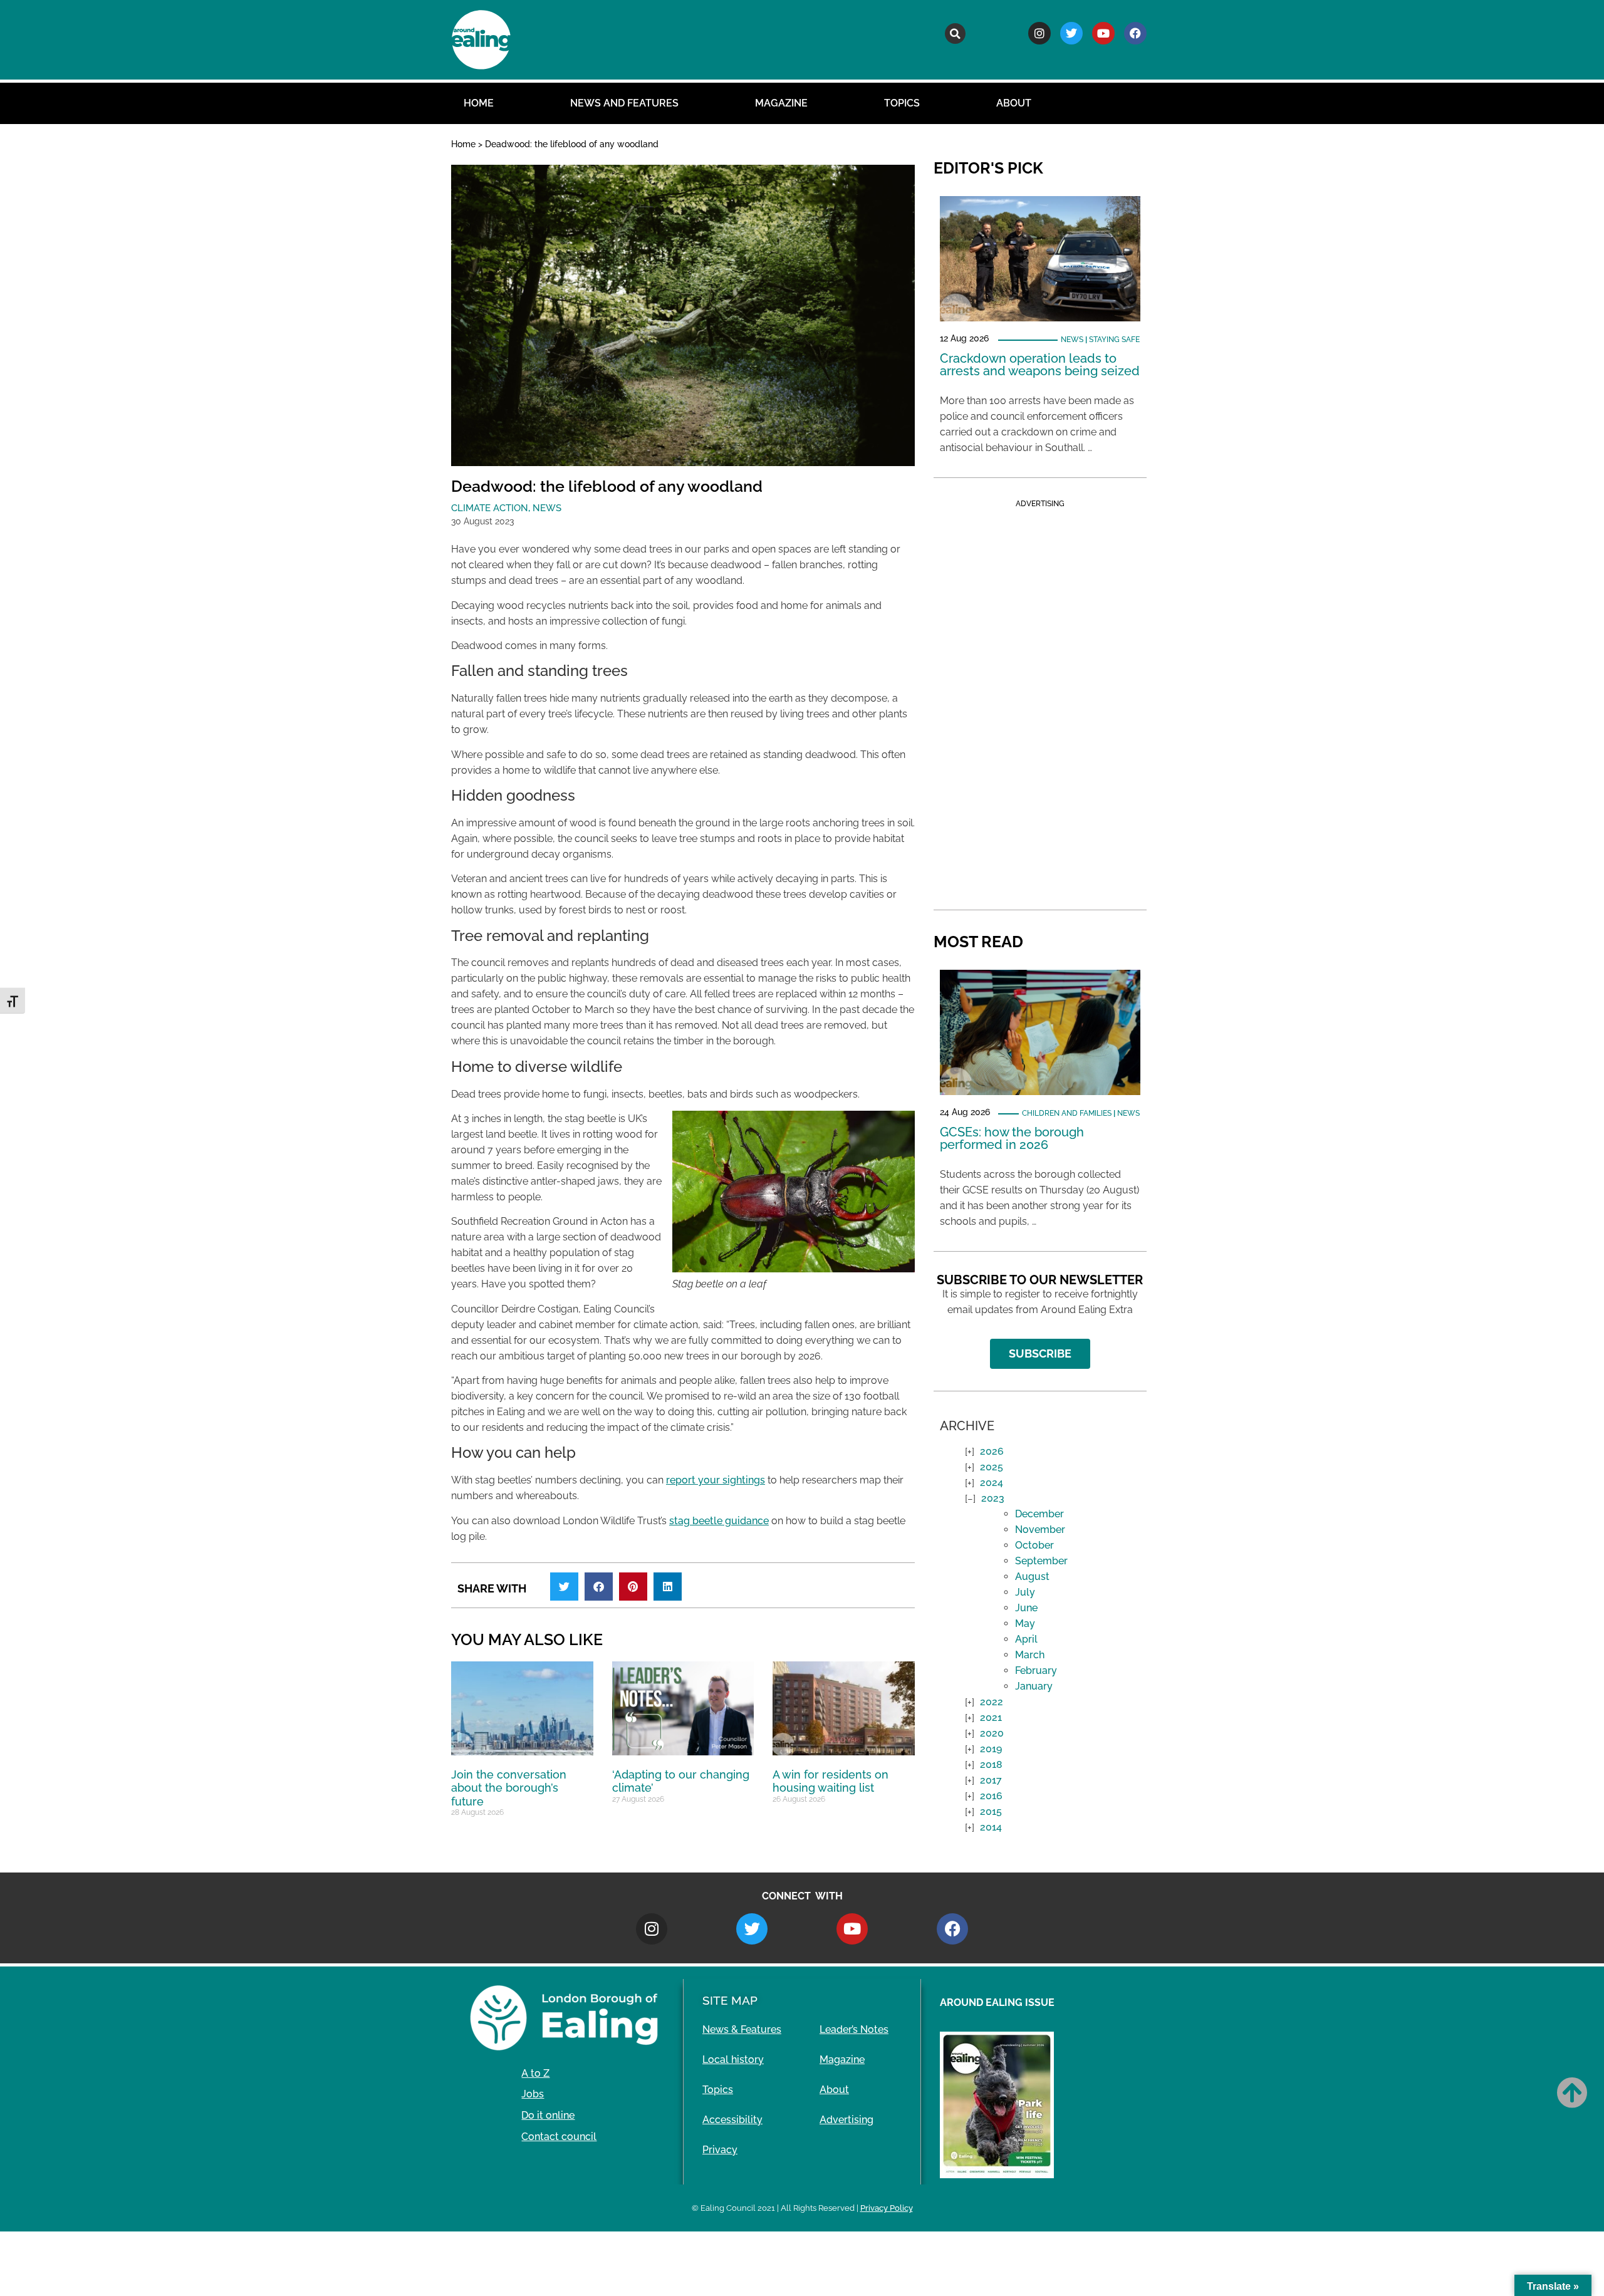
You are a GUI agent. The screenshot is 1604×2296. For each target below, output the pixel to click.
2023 (993, 1498)
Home (479, 103)
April (1026, 1639)
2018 (991, 1764)
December (1039, 1514)
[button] (955, 34)
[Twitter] (1071, 33)
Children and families (1067, 1113)
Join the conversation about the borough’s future (509, 1788)
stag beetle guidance (719, 1521)
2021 (991, 1717)
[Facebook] (1135, 33)
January (1034, 1686)
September (1041, 1561)
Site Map (730, 2000)
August (1032, 1577)
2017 (991, 1780)
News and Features (624, 103)
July (1025, 1592)
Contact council (559, 2137)
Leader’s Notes (854, 2029)
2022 (992, 1702)
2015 (991, 1811)
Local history (733, 2060)
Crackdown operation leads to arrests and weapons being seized (1040, 365)
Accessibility (732, 2120)
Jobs (533, 2094)
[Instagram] (1039, 33)
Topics (902, 103)
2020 (992, 1733)
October (1034, 1545)
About (1014, 103)
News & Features (742, 2029)
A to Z (535, 2073)
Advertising (846, 2120)
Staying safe (1114, 340)
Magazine (781, 103)
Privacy (720, 2150)
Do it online (548, 2115)
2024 (992, 1483)
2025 (992, 1467)
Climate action (490, 508)
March (1030, 1655)
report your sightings (716, 1480)
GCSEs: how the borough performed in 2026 (1012, 1138)
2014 (991, 1827)
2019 (991, 1749)
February (1036, 1670)
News (547, 508)
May (1025, 1623)
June (1026, 1608)
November (1040, 1530)
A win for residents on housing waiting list (831, 1781)
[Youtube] (1103, 33)
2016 (991, 1796)
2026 (992, 1451)
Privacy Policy (887, 2208)
